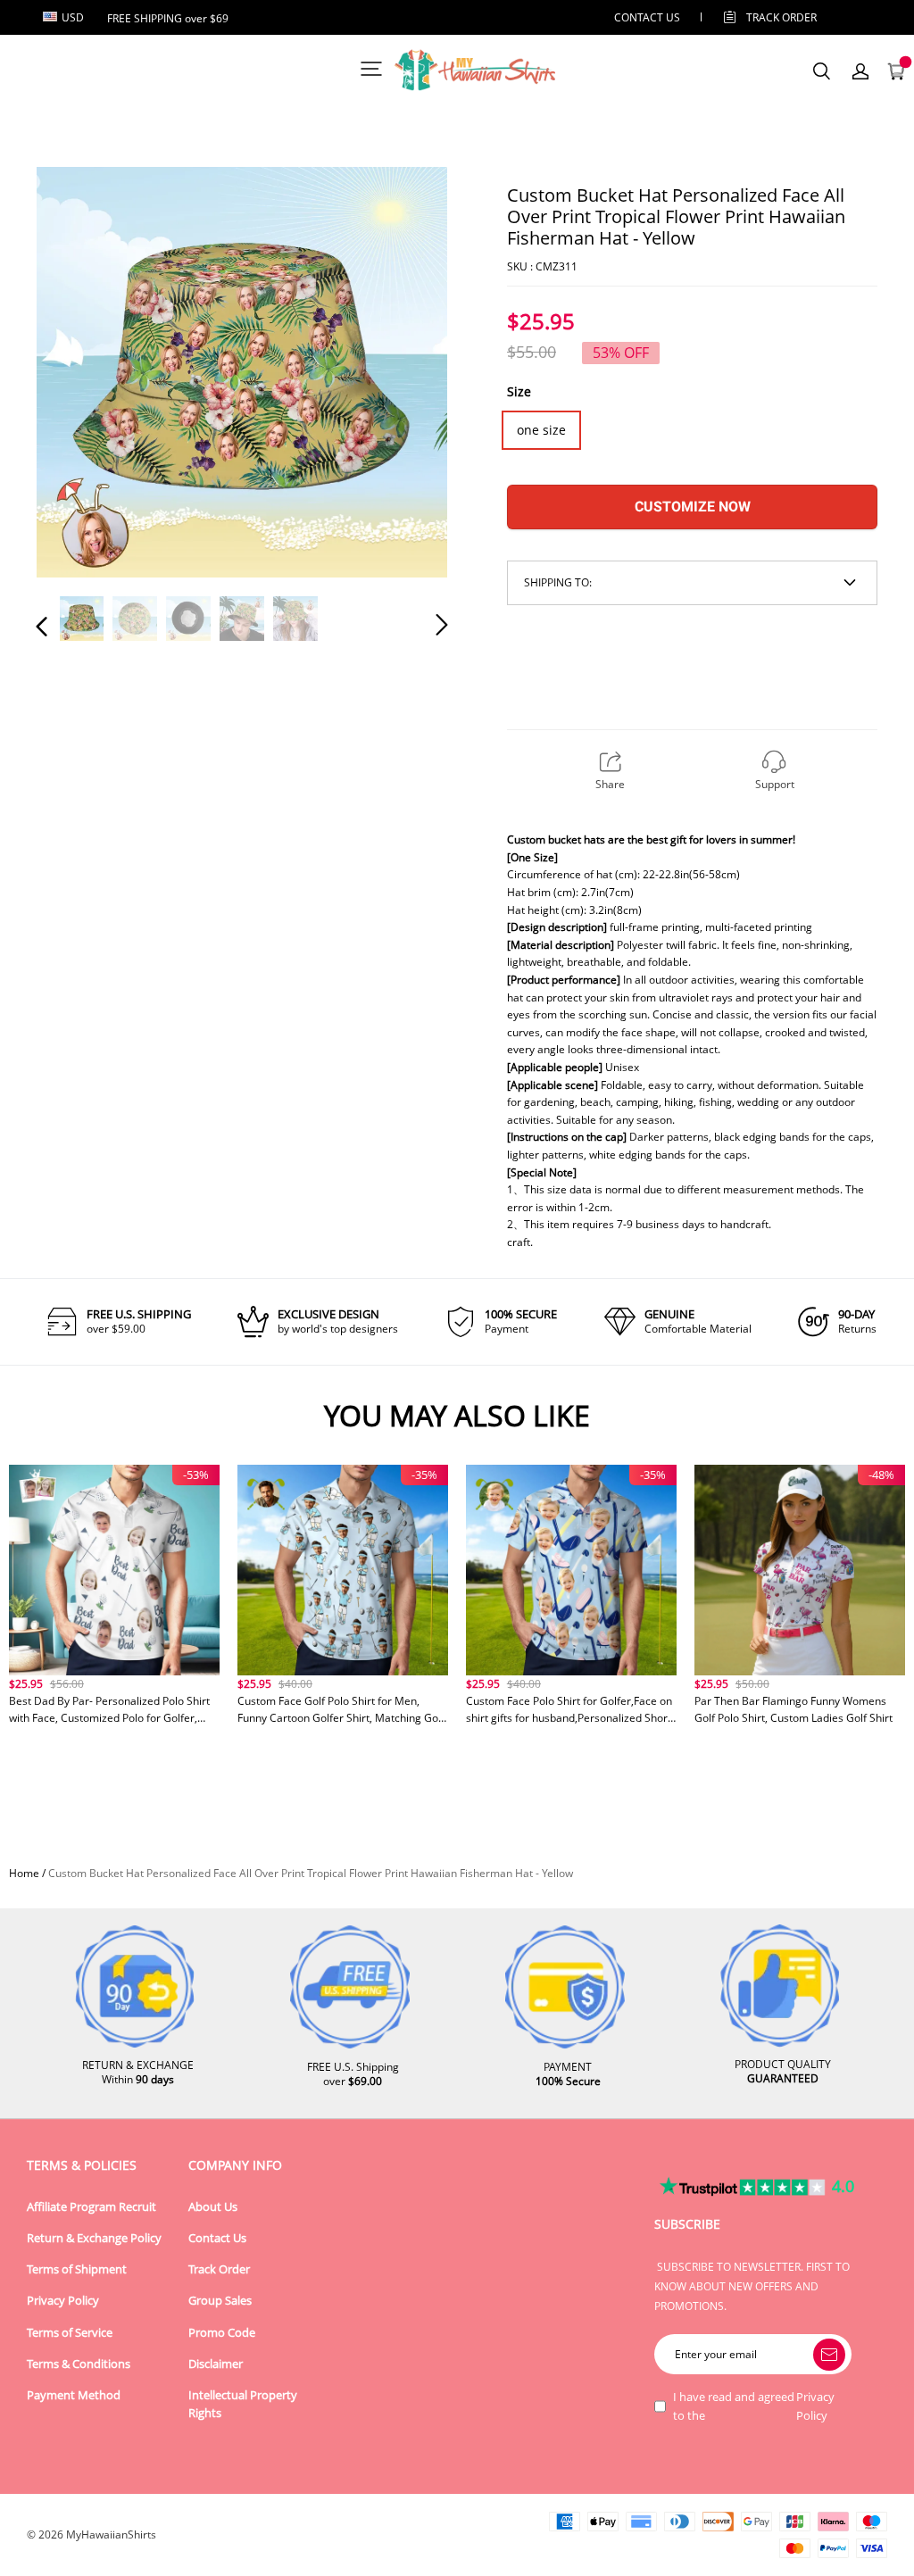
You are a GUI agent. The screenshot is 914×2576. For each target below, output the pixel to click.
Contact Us (217, 2238)
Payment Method (74, 2395)
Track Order (781, 17)
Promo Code (222, 2333)
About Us (213, 2207)
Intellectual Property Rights (243, 2404)
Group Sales (220, 2301)
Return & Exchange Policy (94, 2238)
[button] (78, 373)
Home (24, 1873)
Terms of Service (70, 2333)
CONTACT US (647, 17)
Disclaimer (216, 2364)
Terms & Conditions (79, 2364)
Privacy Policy (63, 2301)
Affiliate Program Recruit (91, 2207)
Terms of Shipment (77, 2269)
